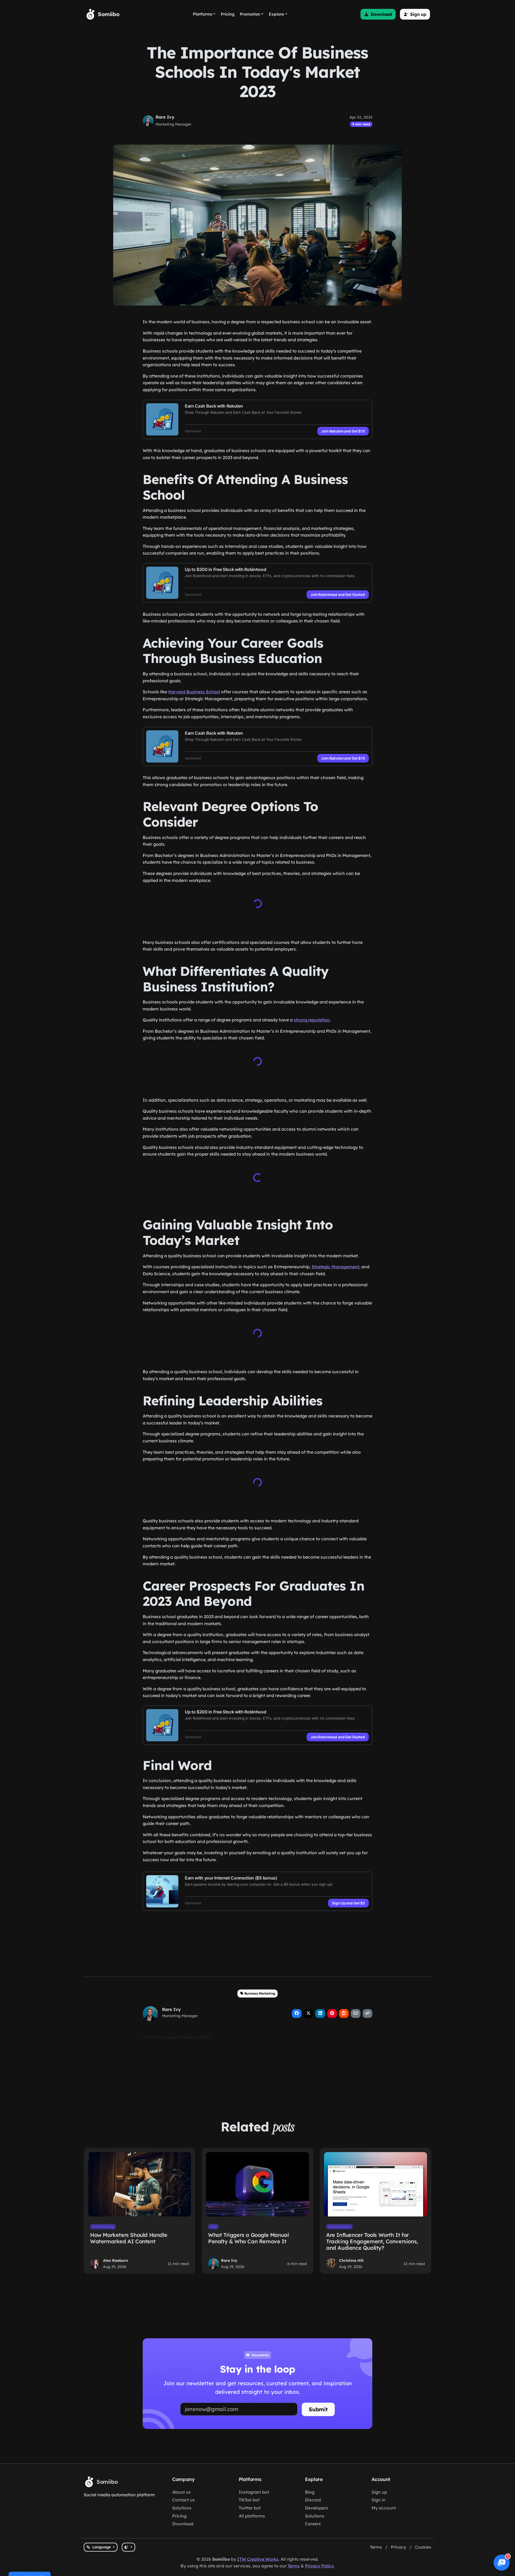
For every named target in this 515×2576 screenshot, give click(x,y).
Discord (313, 2500)
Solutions (182, 2508)
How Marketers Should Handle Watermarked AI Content (129, 2236)
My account (384, 2508)
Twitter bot (250, 2508)
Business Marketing (260, 1991)
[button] (378, 14)
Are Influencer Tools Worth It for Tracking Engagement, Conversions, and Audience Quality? (372, 2239)
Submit (318, 2407)
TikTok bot (249, 2500)
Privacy (398, 2547)
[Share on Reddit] (344, 2011)
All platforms (252, 2516)
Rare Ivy (165, 117)
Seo (213, 2224)
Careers (313, 2524)
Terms (376, 2547)
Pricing (179, 2516)
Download (183, 2524)
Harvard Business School (194, 692)
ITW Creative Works (258, 2559)
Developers (317, 2508)
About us (181, 2492)
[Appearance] (128, 2547)
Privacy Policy (319, 2566)
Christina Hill (351, 2258)
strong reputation (312, 1019)
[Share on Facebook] (297, 2011)
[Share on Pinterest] (332, 2011)
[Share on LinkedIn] (320, 2011)
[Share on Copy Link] (367, 2011)
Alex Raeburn (116, 2258)
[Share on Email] (356, 2011)
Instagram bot (254, 2492)
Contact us (183, 2500)
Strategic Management (335, 1266)
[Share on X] (308, 2011)
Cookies (423, 2547)
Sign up (379, 2492)
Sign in (378, 2500)
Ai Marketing (103, 2224)
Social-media (339, 2224)
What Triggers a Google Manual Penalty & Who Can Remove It (248, 2236)
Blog (310, 2492)
